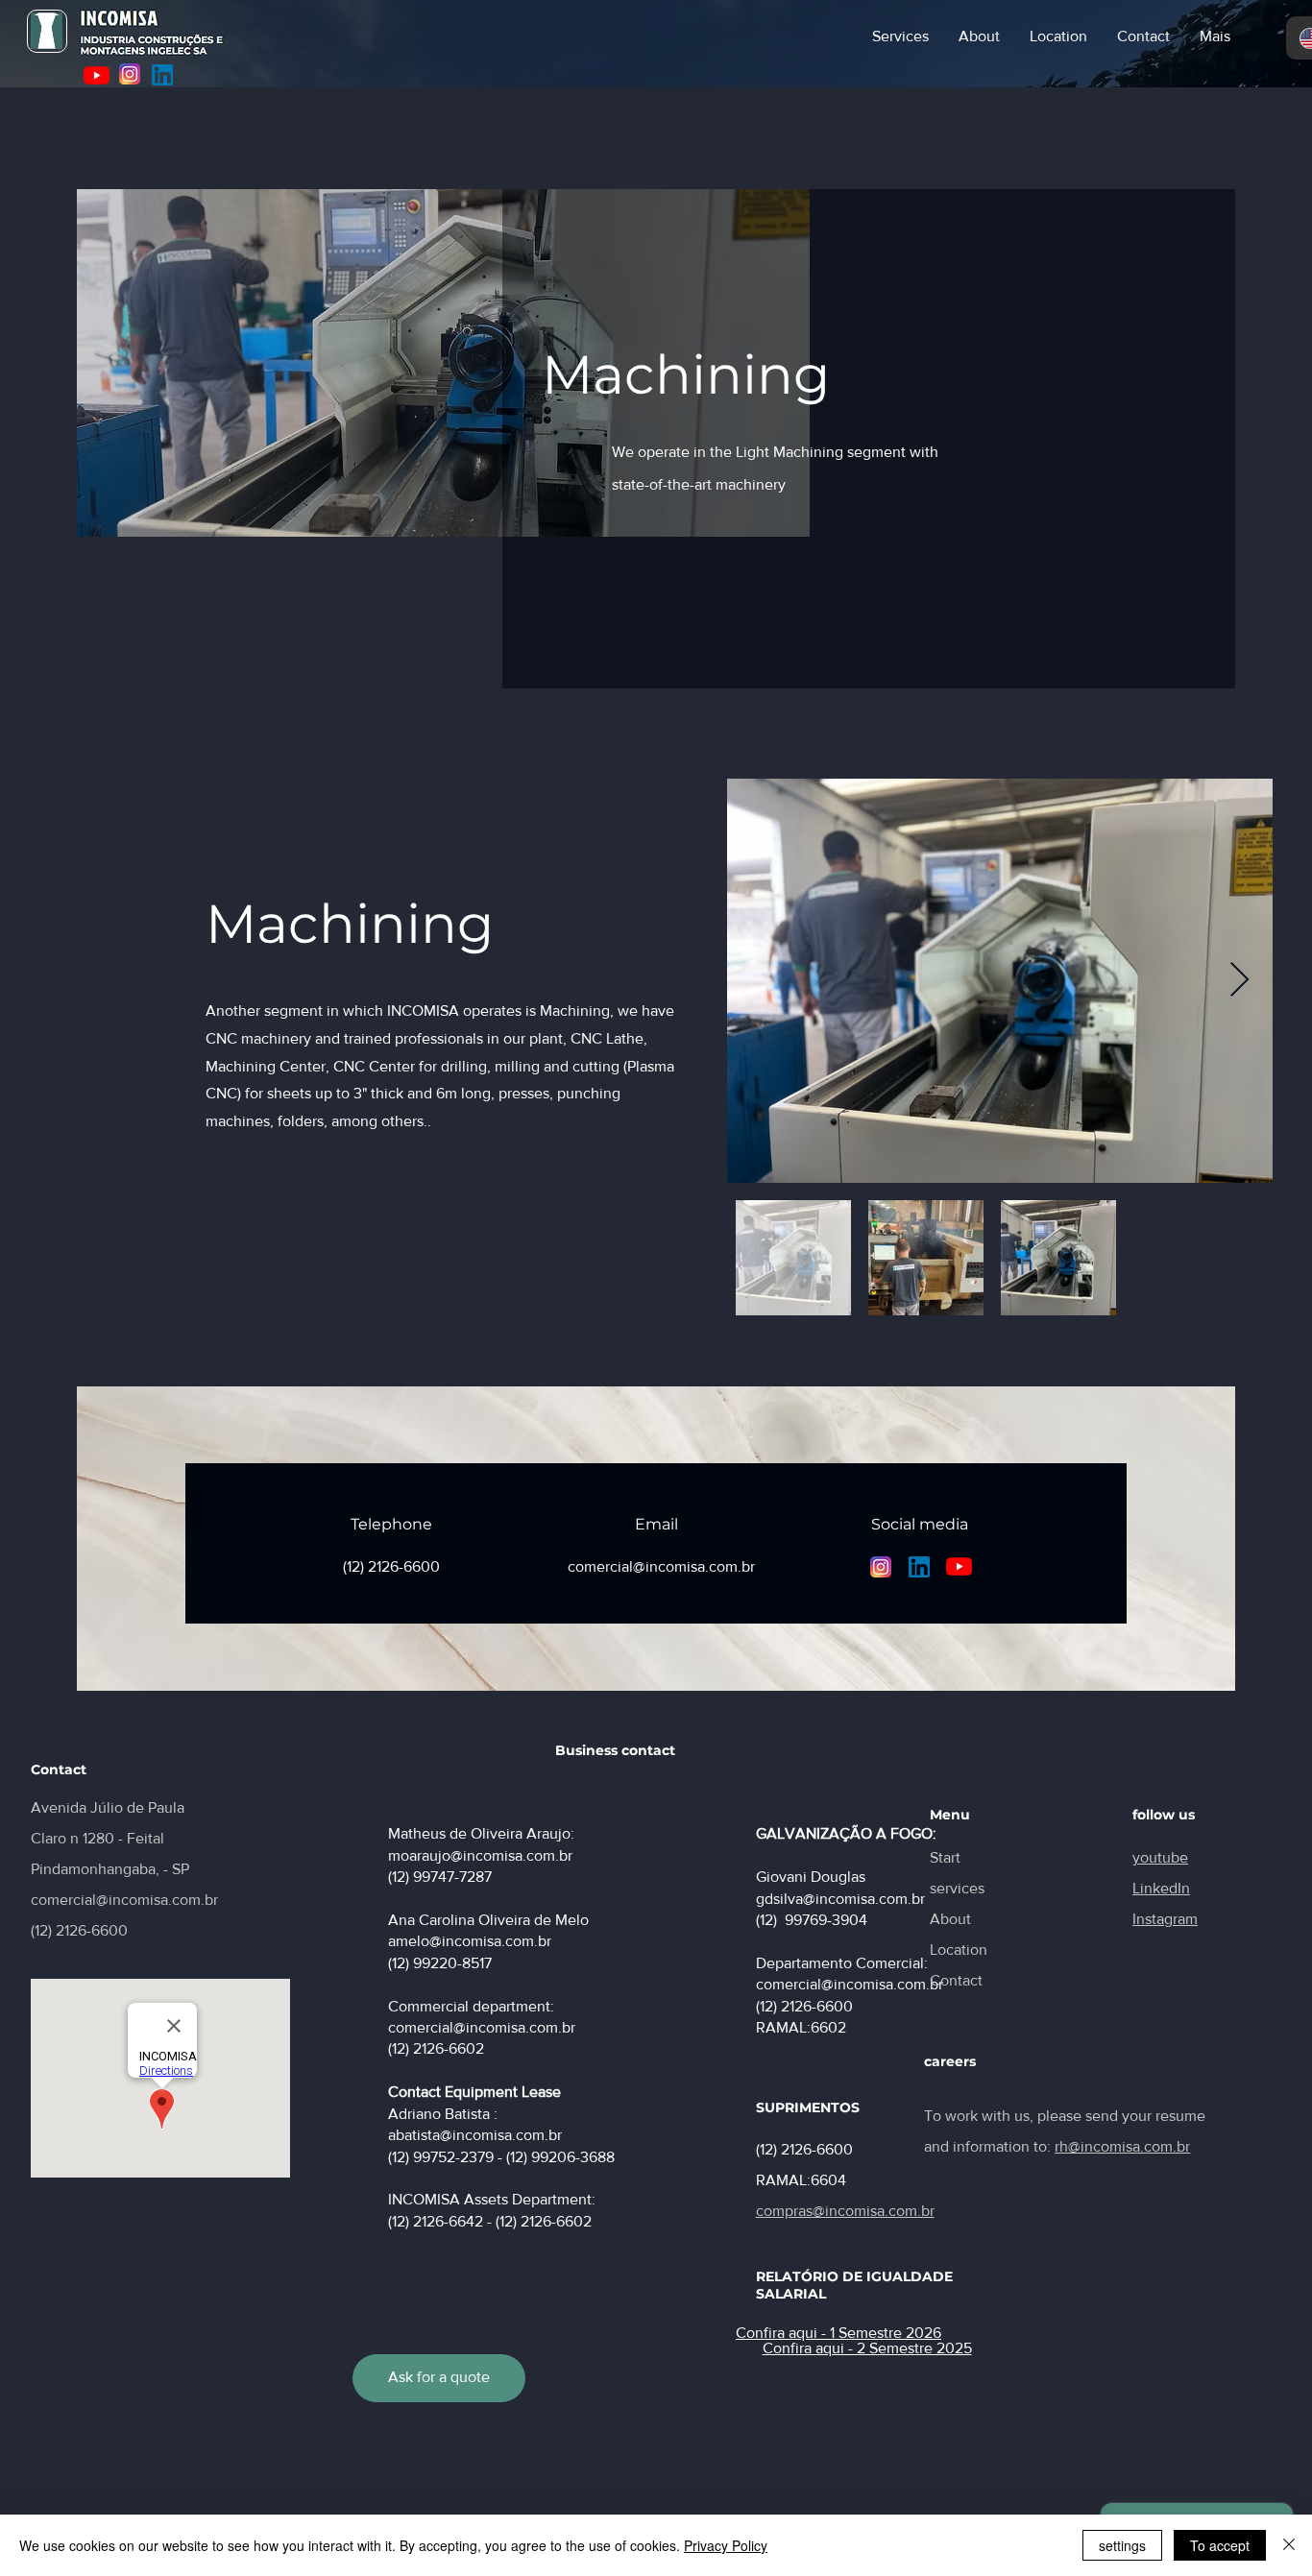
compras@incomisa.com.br (845, 2211)
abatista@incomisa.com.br (475, 2135)
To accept (1220, 2545)
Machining (686, 374)
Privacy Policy (726, 2545)
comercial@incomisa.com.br (124, 1900)
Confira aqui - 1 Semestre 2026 (838, 2333)
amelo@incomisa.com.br (470, 1941)
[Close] (1289, 2545)
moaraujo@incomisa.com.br (480, 1855)
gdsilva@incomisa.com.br (840, 1899)
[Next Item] (1239, 981)
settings (1122, 2545)
